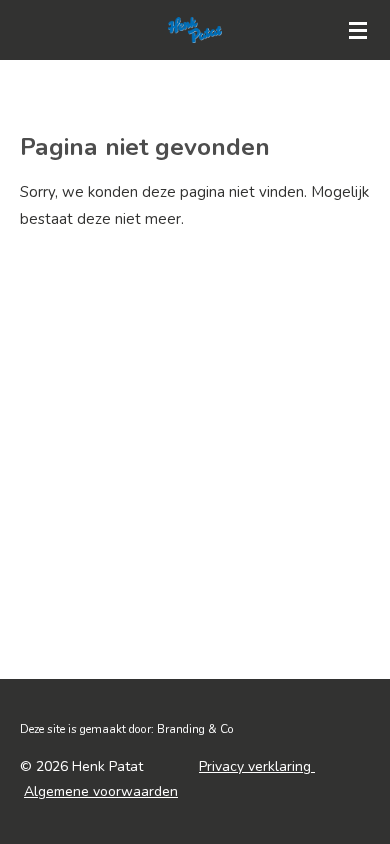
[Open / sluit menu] (358, 30)
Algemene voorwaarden (101, 791)
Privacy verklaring (257, 766)
